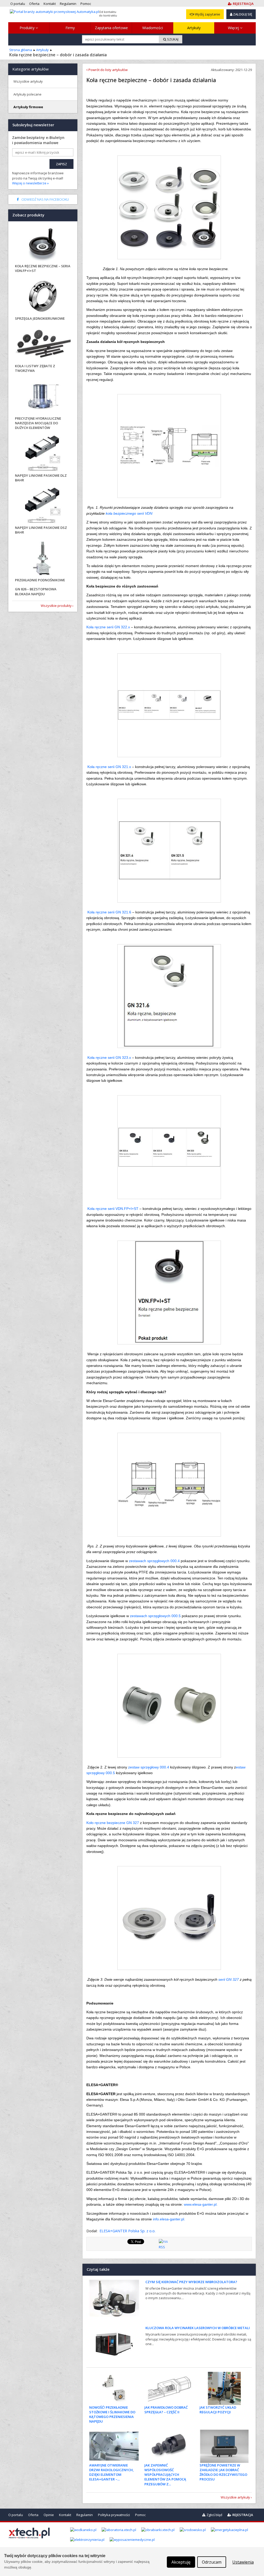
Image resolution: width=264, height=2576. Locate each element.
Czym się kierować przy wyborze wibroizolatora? (191, 2282)
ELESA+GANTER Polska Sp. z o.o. (127, 2231)
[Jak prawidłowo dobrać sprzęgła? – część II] (169, 2388)
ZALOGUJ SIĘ (242, 14)
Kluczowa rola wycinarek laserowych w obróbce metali (198, 2328)
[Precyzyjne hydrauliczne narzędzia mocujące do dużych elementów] (43, 397)
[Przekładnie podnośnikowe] (43, 558)
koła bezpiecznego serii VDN (129, 513)
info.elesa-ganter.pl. (169, 2219)
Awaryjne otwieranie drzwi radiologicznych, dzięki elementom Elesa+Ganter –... (112, 2472)
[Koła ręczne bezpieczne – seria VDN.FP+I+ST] (43, 244)
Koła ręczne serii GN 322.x (108, 627)
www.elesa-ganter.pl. (200, 2204)
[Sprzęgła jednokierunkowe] (43, 297)
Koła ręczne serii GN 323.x (109, 1058)
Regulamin (85, 2515)
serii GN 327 (229, 1979)
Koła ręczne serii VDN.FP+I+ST (113, 1209)
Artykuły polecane (27, 94)
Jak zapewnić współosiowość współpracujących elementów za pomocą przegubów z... (165, 2475)
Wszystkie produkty (56, 606)
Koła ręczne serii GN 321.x (109, 767)
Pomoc (140, 2515)
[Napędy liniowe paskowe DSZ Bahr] (43, 506)
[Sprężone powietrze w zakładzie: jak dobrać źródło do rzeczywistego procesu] (224, 2446)
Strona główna (21, 50)
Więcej (234, 28)
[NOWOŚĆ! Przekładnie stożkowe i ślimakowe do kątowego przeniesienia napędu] (114, 2388)
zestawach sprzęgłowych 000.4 (155, 1561)
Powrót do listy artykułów (108, 70)
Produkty (28, 28)
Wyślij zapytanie (207, 14)
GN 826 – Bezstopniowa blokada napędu (36, 591)
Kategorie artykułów (31, 69)
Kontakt (65, 2515)
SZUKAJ (172, 39)
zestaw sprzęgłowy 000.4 (149, 1767)
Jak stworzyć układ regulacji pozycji (218, 2410)
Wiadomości (153, 28)
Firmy (70, 28)
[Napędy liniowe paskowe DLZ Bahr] (43, 454)
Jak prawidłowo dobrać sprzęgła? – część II (166, 2410)
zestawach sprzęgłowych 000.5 (156, 1616)
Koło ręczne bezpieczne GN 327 (113, 1823)
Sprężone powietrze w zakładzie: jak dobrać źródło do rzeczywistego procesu (223, 2472)
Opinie (49, 2515)
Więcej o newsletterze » (30, 183)
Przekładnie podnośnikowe (40, 580)
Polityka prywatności (114, 2515)
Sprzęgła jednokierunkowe (40, 318)
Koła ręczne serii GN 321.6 (109, 912)
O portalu (16, 2515)
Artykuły (194, 28)
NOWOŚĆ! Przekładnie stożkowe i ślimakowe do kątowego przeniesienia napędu (112, 2414)
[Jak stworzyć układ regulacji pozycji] (224, 2388)
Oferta (33, 2515)
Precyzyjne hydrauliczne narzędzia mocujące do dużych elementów (38, 423)
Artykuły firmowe (28, 107)
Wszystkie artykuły (235, 2497)
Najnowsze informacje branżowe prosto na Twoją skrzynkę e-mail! (38, 178)
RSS (162, 2247)
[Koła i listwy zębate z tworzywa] (43, 344)
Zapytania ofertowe (111, 28)
